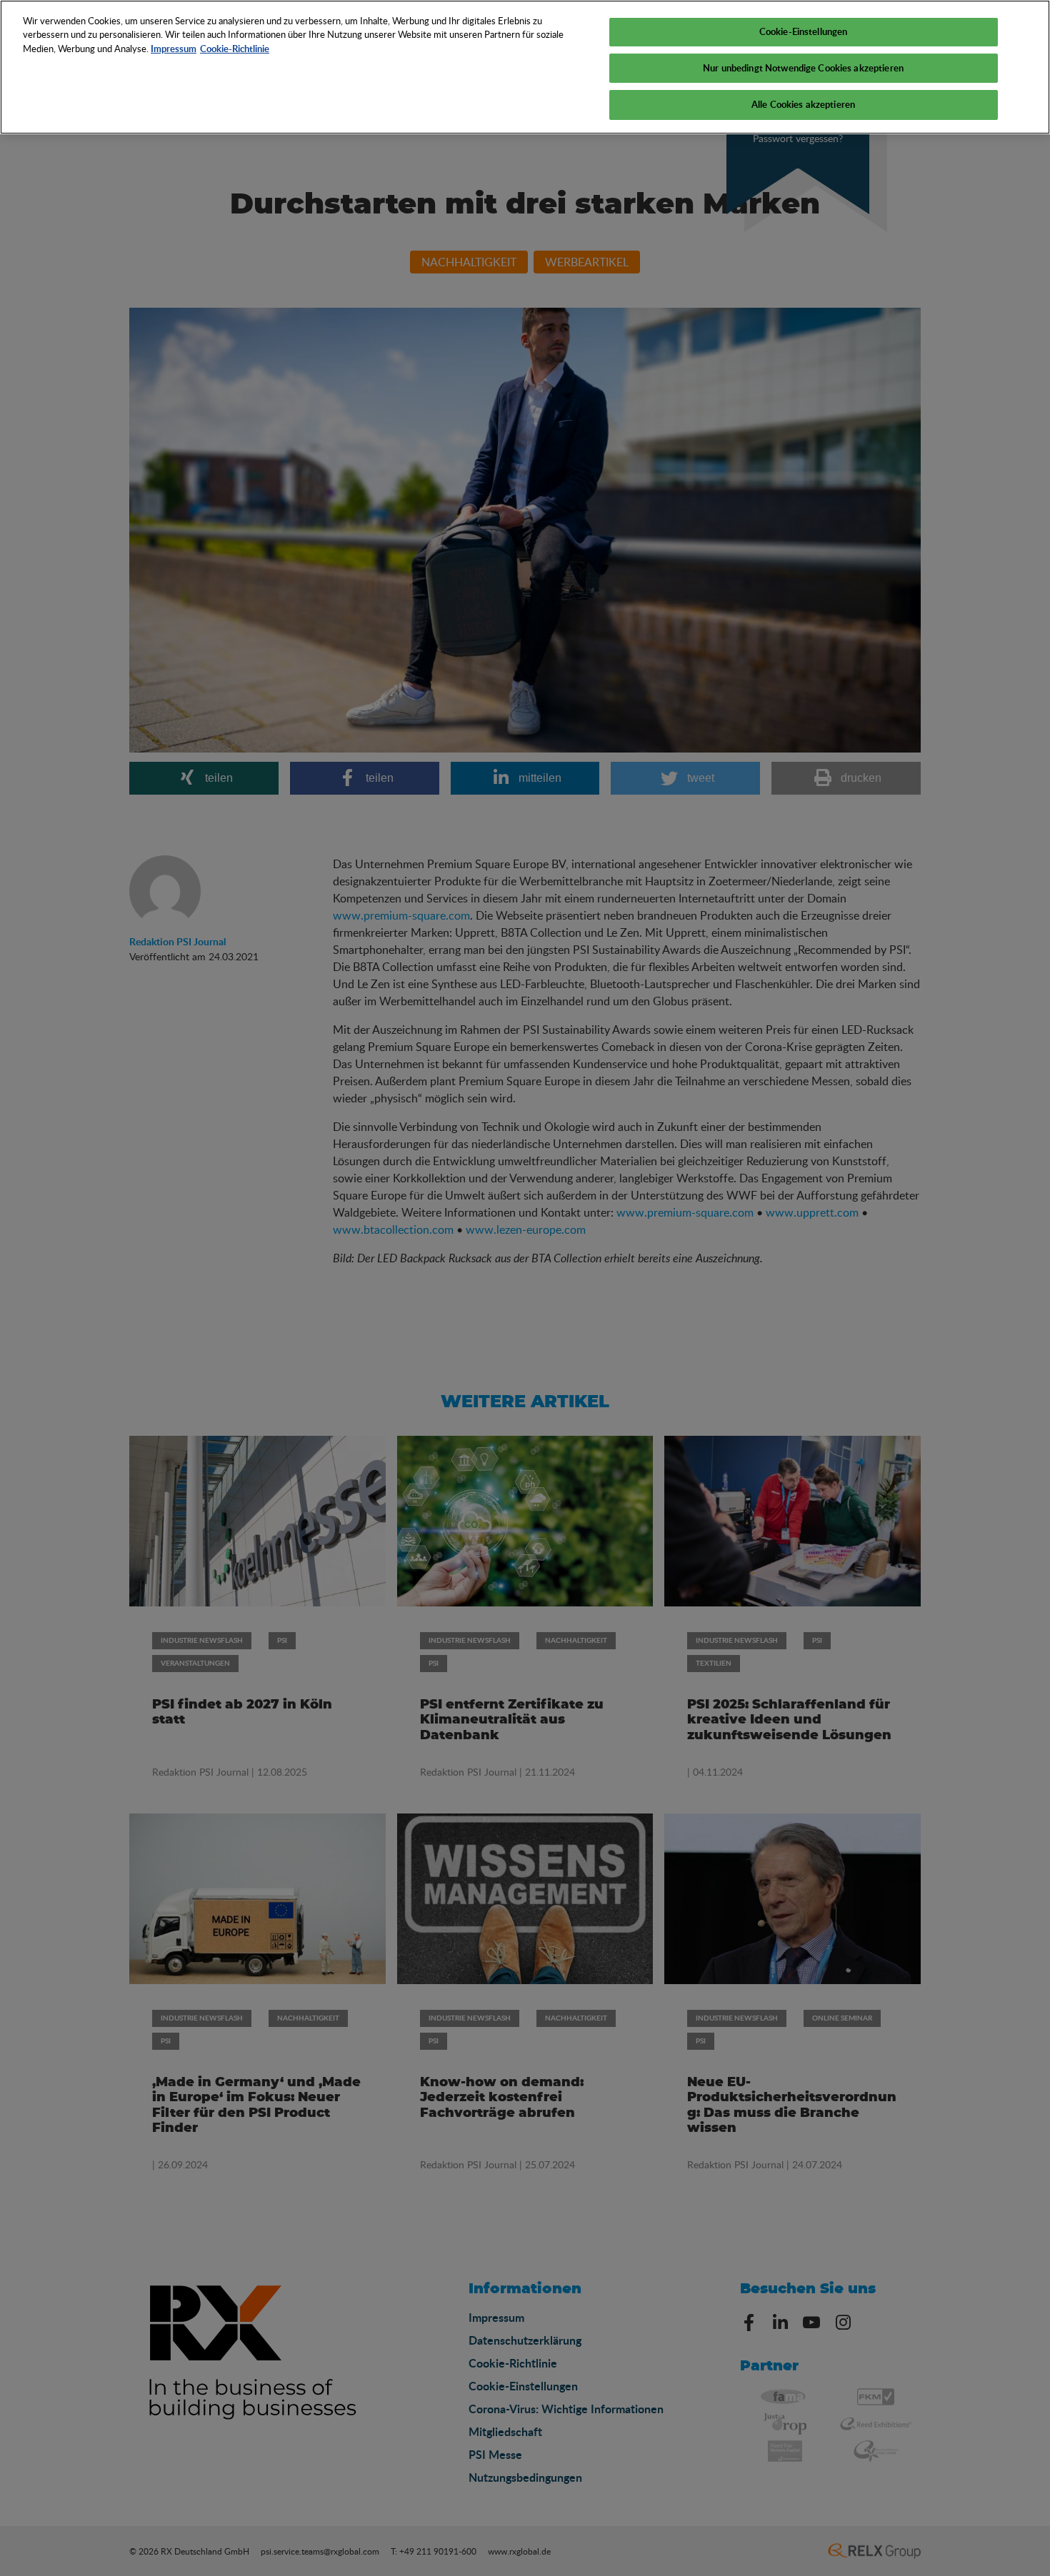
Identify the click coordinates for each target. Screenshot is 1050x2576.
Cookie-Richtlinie (235, 49)
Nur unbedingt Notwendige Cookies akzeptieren (803, 68)
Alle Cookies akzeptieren (803, 104)
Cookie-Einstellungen (804, 31)
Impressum (174, 49)
